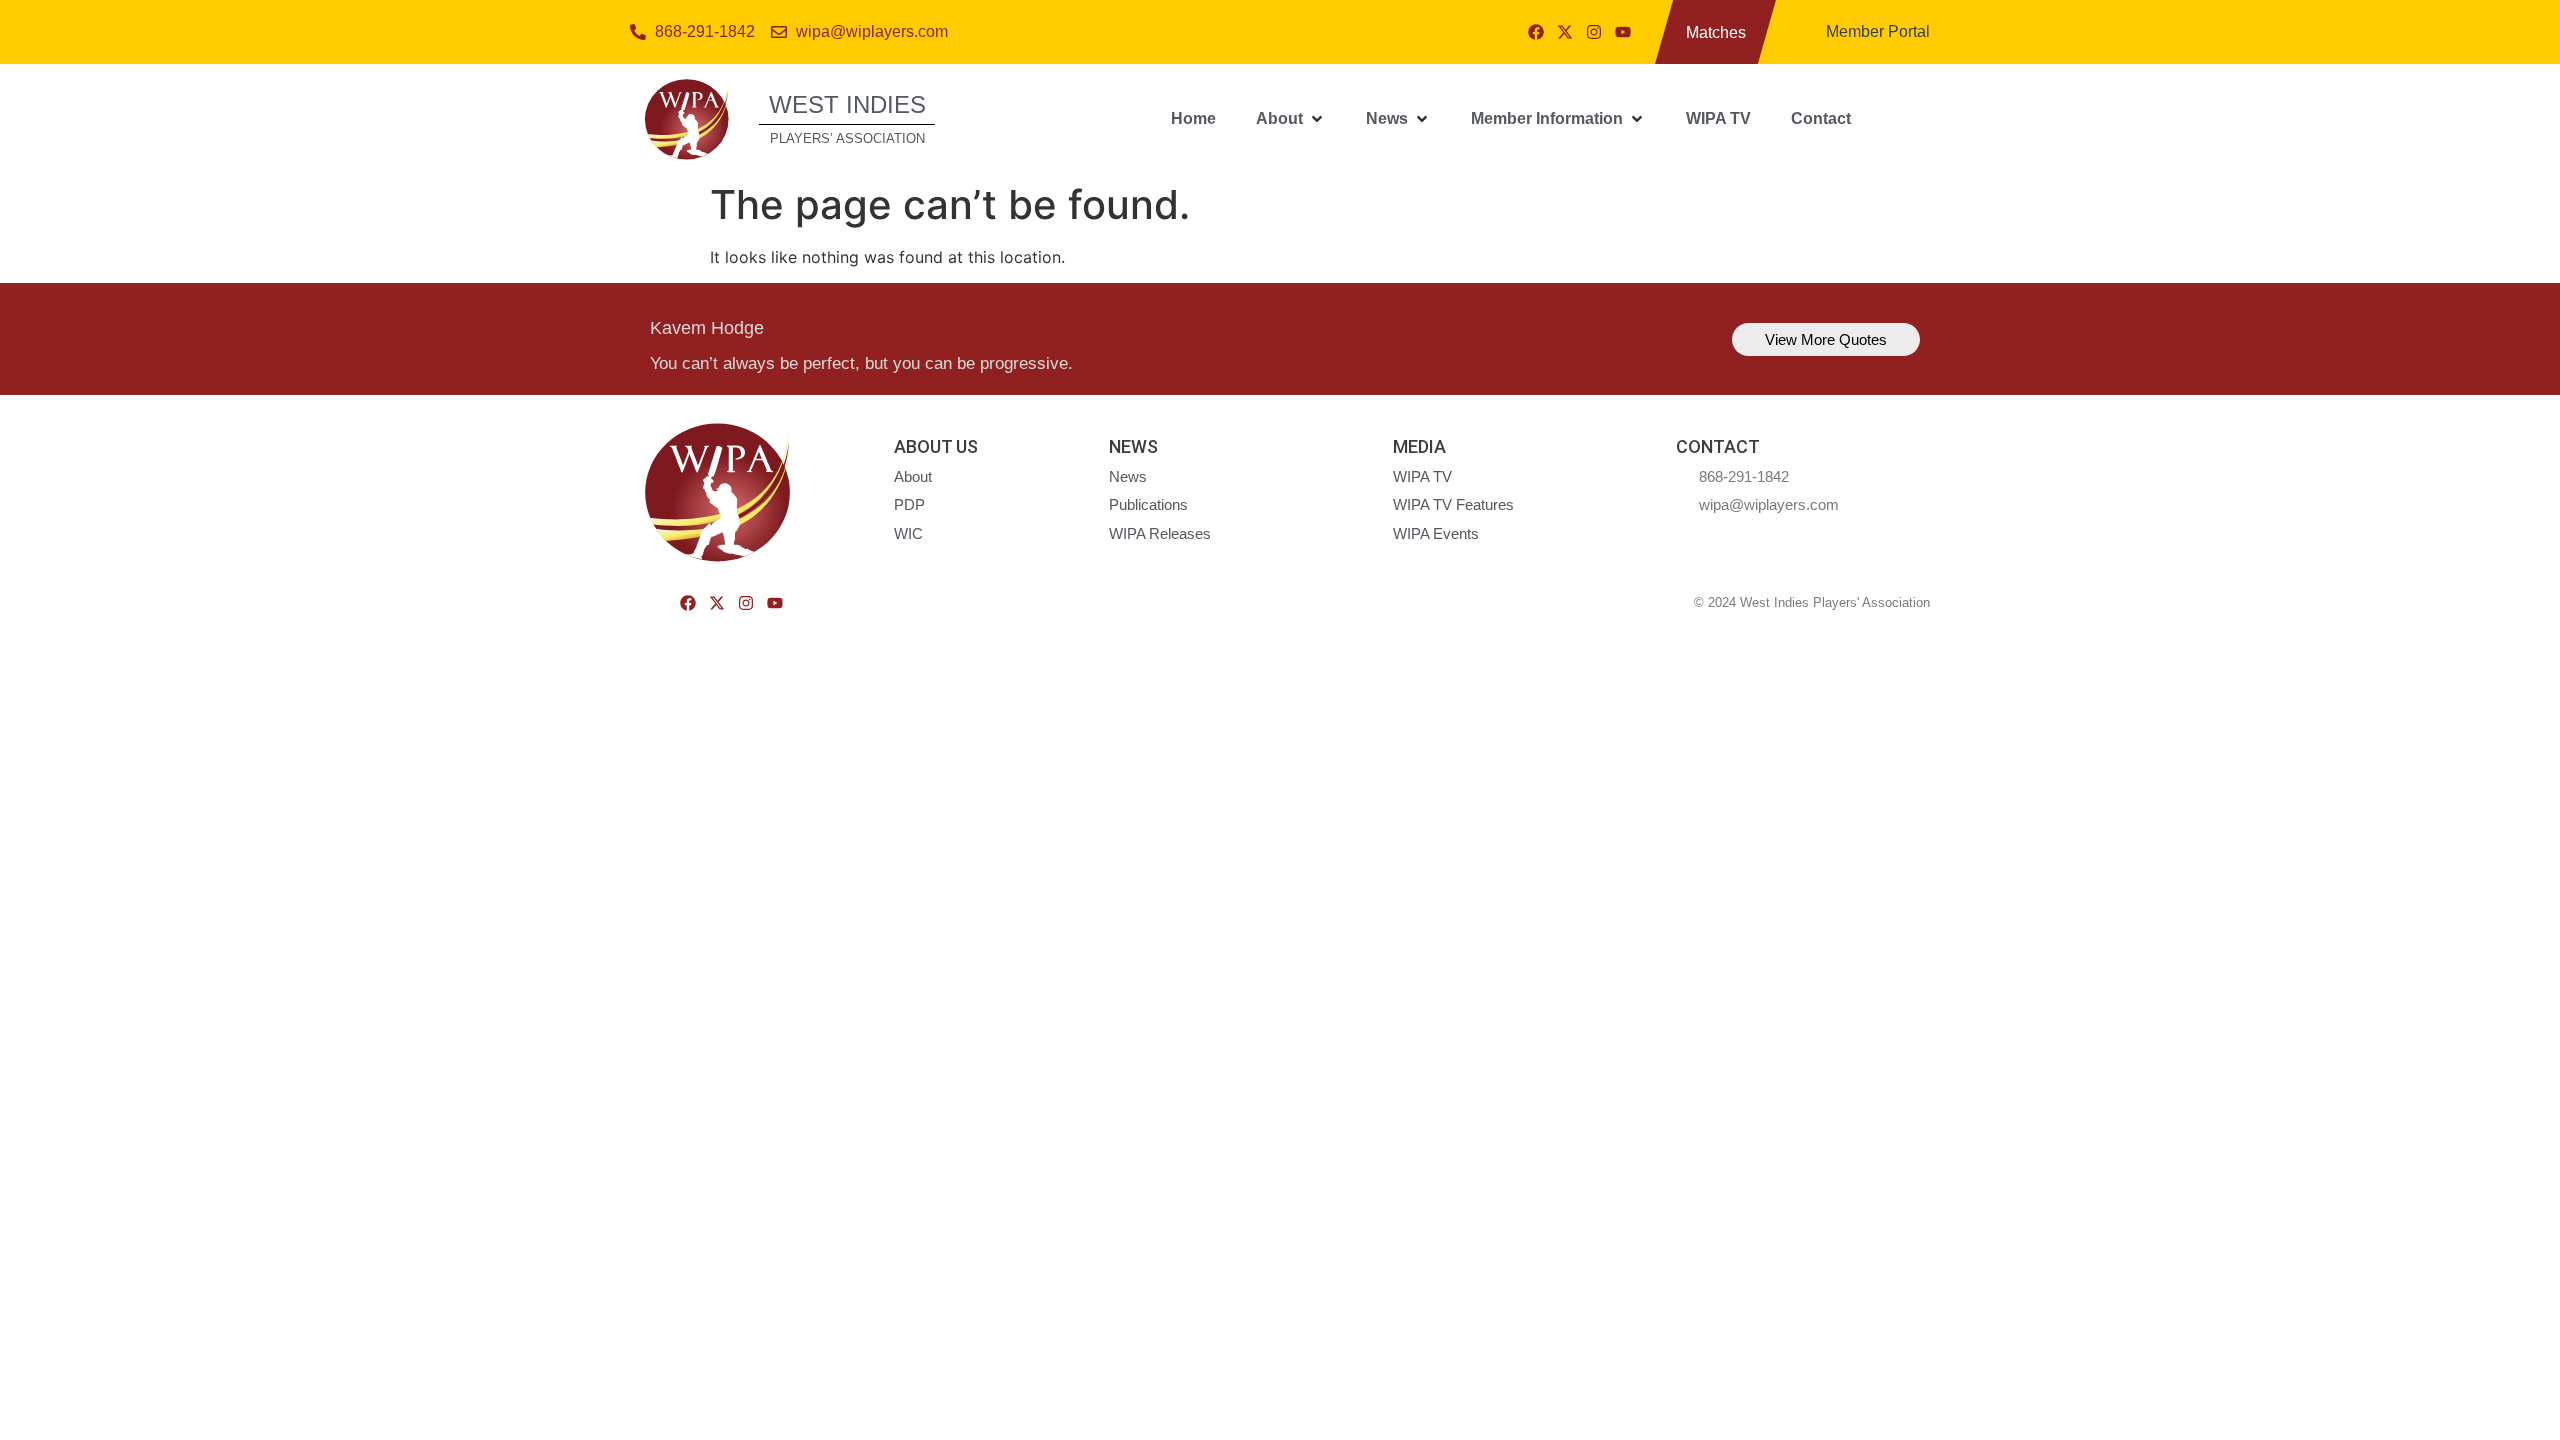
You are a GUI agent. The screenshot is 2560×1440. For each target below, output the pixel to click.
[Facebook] (1536, 32)
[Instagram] (1594, 32)
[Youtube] (1623, 32)
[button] (1291, 119)
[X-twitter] (1565, 32)
